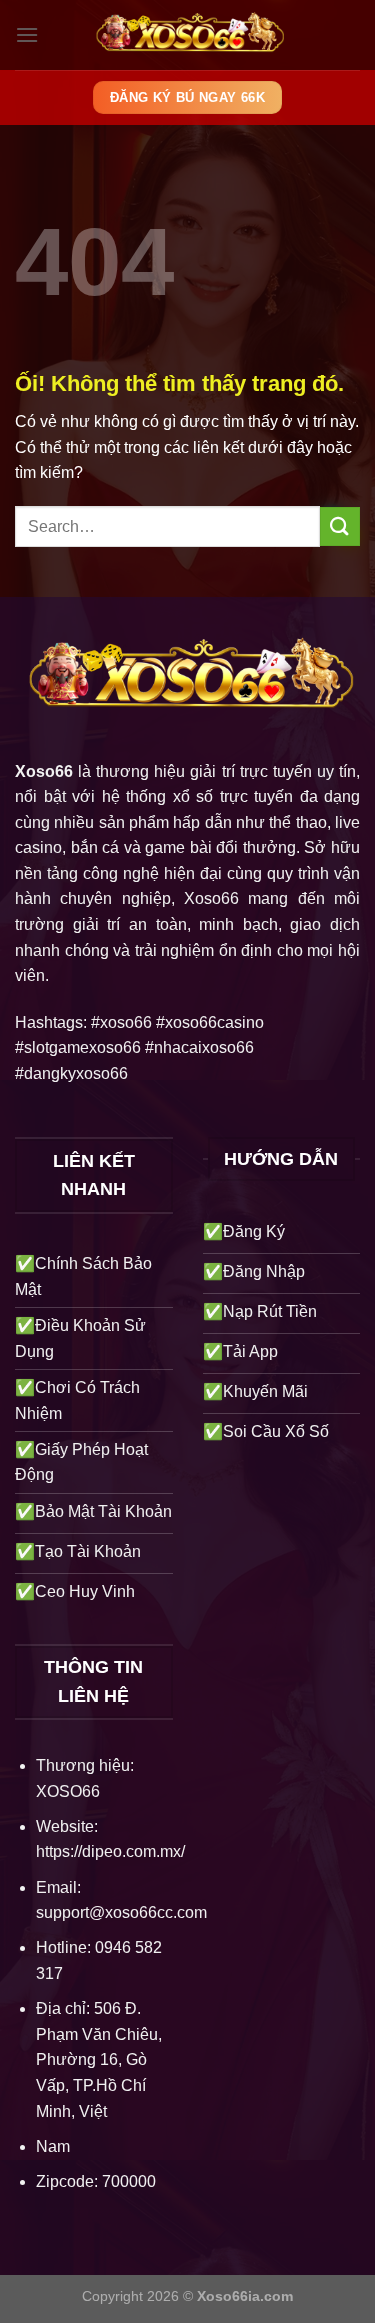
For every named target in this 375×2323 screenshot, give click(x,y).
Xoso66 (44, 771)
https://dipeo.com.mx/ (110, 1851)
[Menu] (27, 34)
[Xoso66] (188, 35)
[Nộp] (340, 526)
